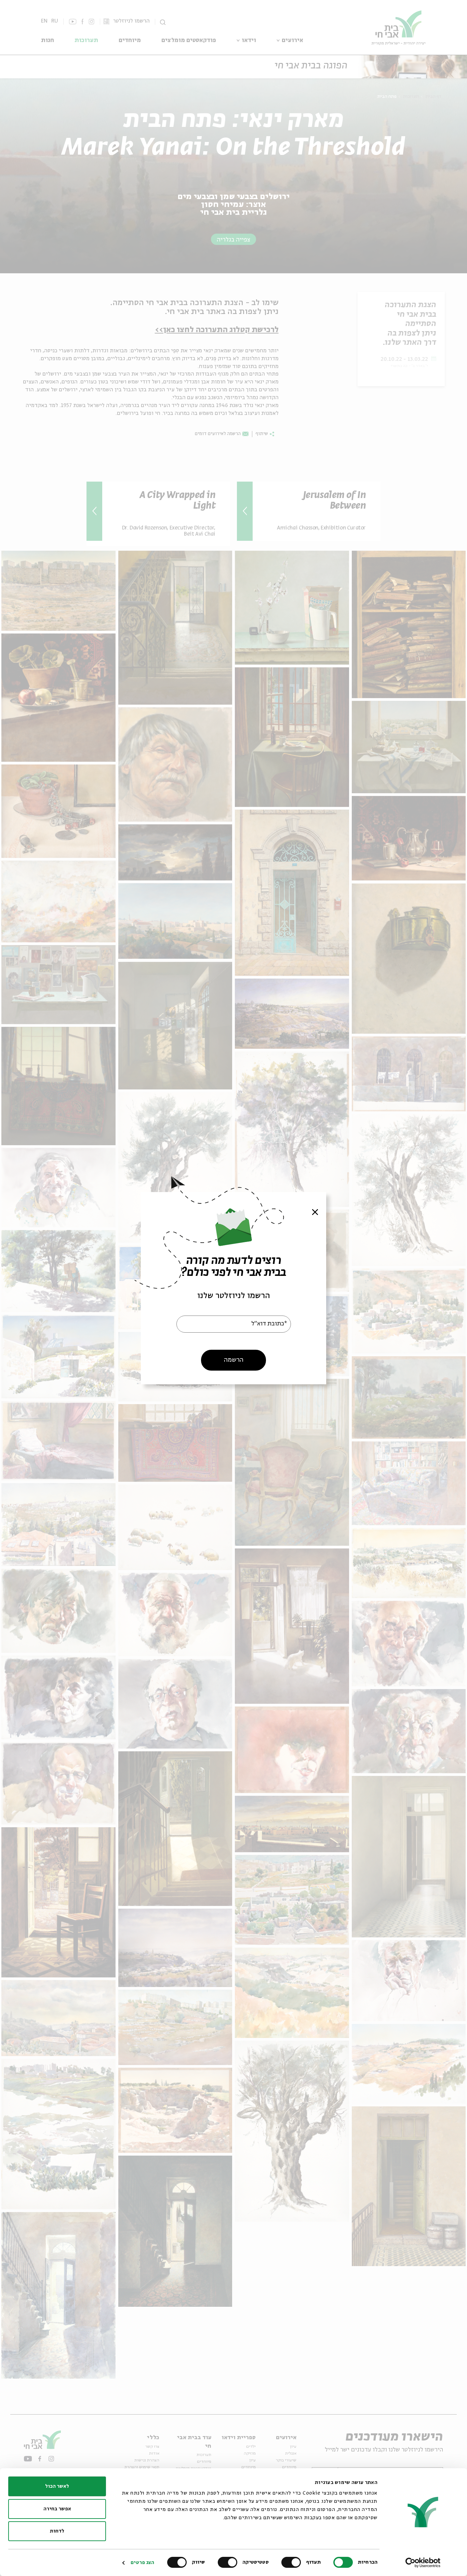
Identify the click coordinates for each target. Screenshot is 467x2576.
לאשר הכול (57, 2486)
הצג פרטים (142, 2563)
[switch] (293, 2562)
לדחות (57, 2531)
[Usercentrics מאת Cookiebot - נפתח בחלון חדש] (423, 2563)
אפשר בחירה (57, 2509)
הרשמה (234, 1360)
